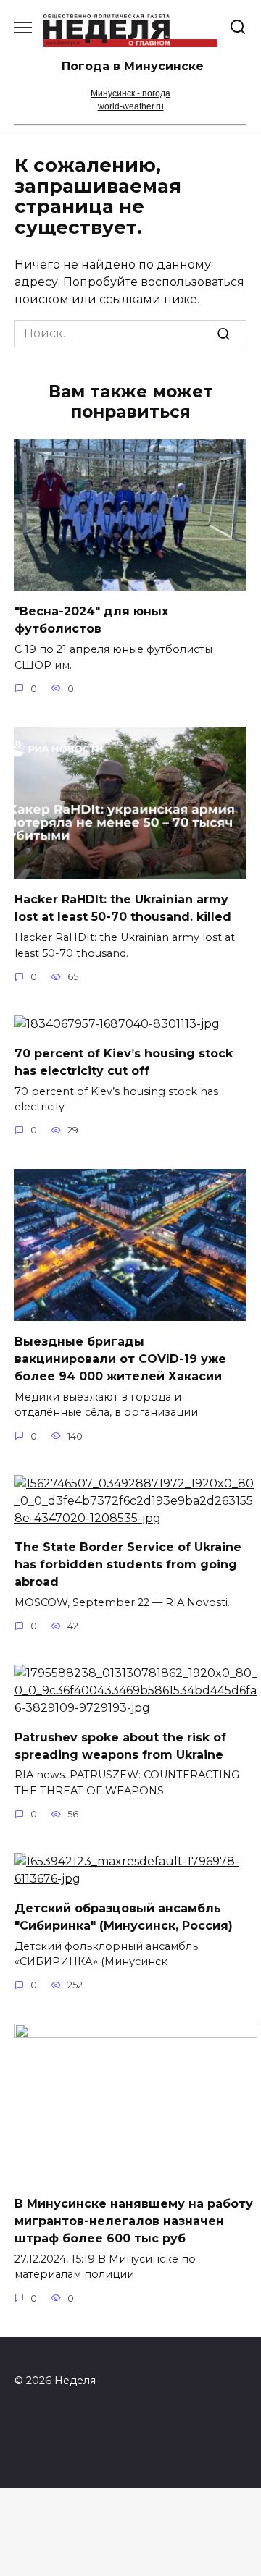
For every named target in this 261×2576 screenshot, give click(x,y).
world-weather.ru (131, 106)
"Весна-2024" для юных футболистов (91, 620)
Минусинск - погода (130, 93)
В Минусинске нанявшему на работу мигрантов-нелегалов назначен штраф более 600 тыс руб (134, 2220)
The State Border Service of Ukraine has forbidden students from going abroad (128, 1564)
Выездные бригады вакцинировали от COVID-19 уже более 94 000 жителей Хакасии (120, 1358)
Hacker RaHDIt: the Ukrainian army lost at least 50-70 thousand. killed (123, 908)
